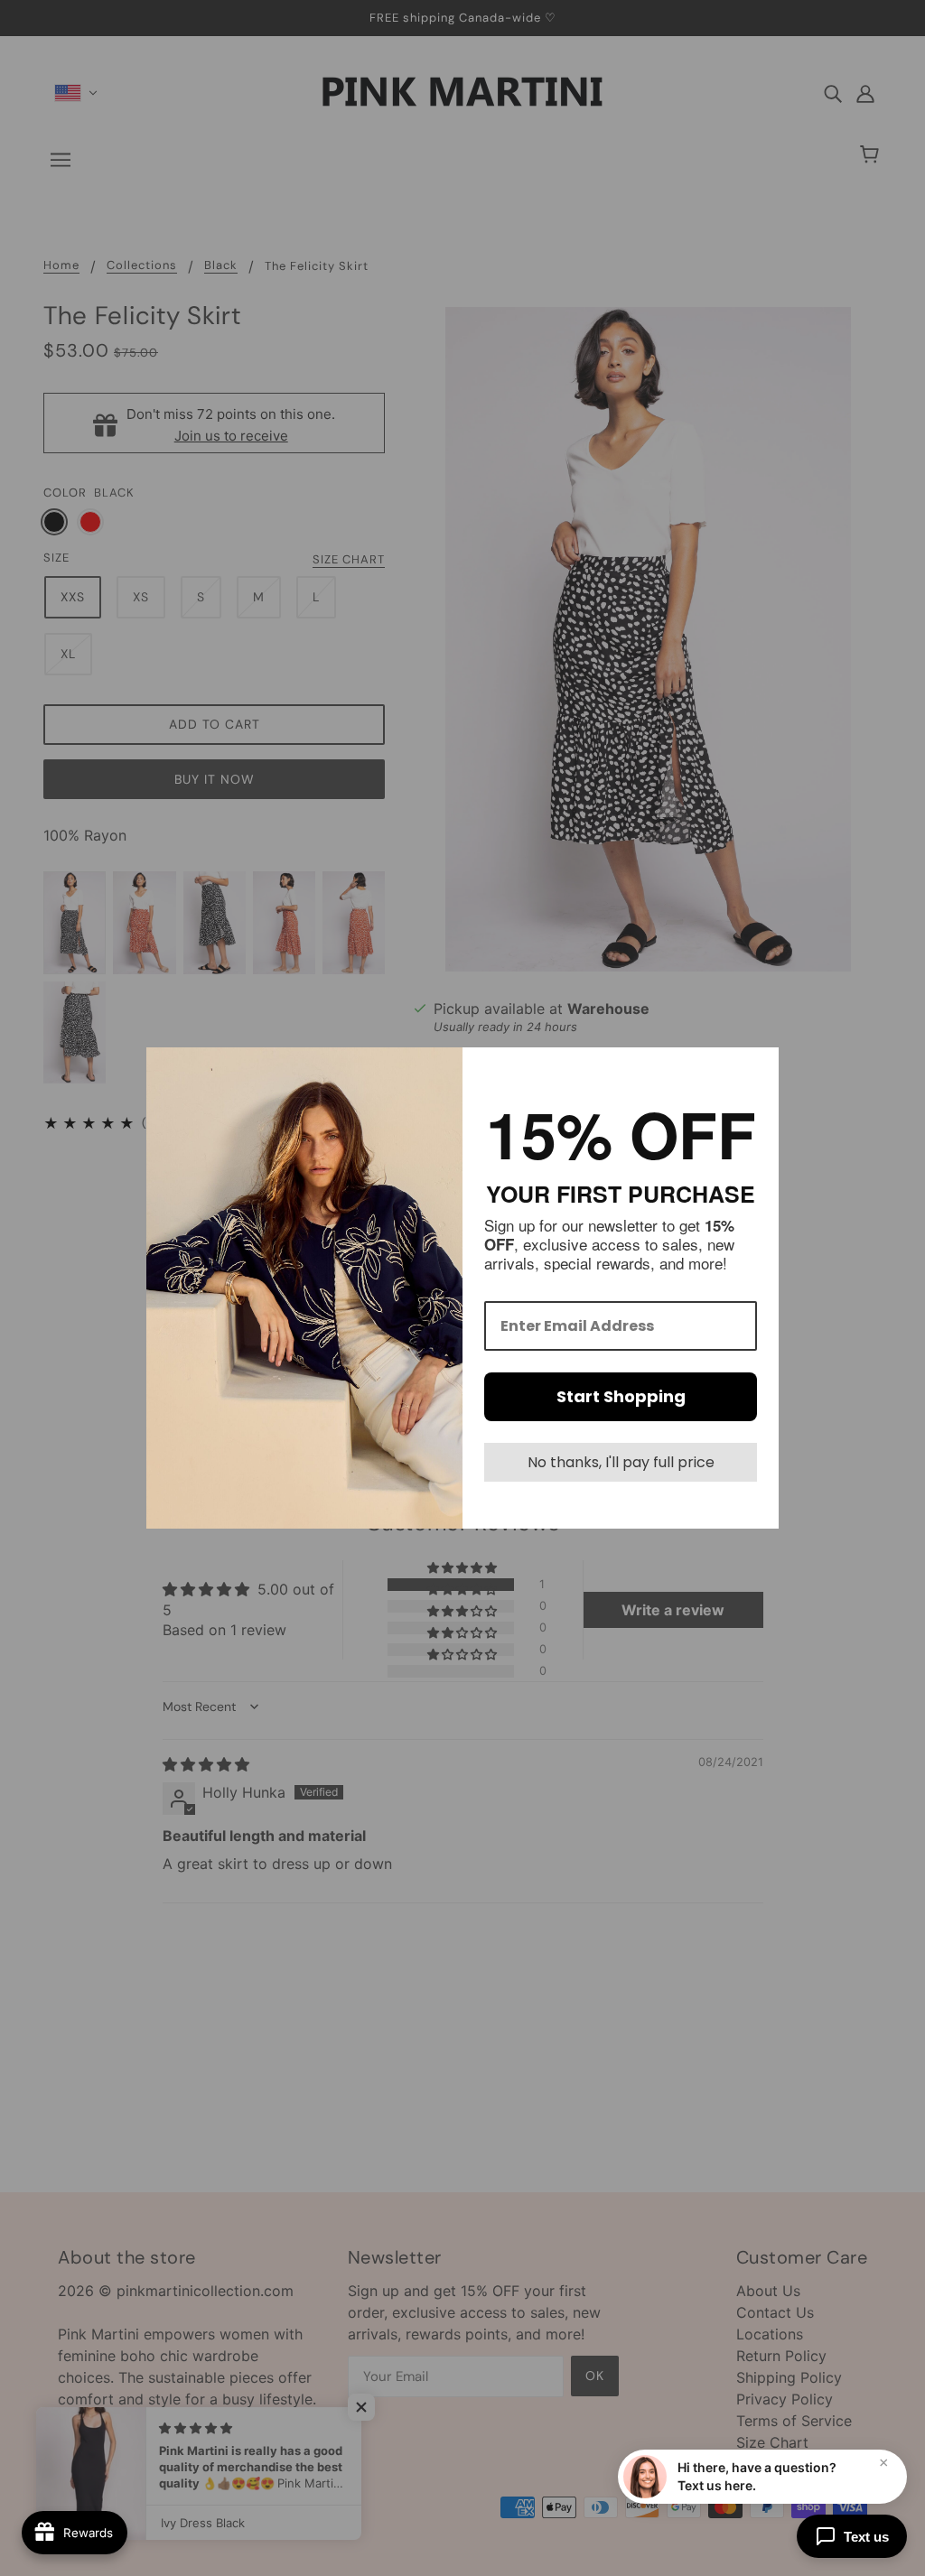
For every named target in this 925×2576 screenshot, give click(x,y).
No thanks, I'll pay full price (621, 1462)
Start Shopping (621, 1396)
